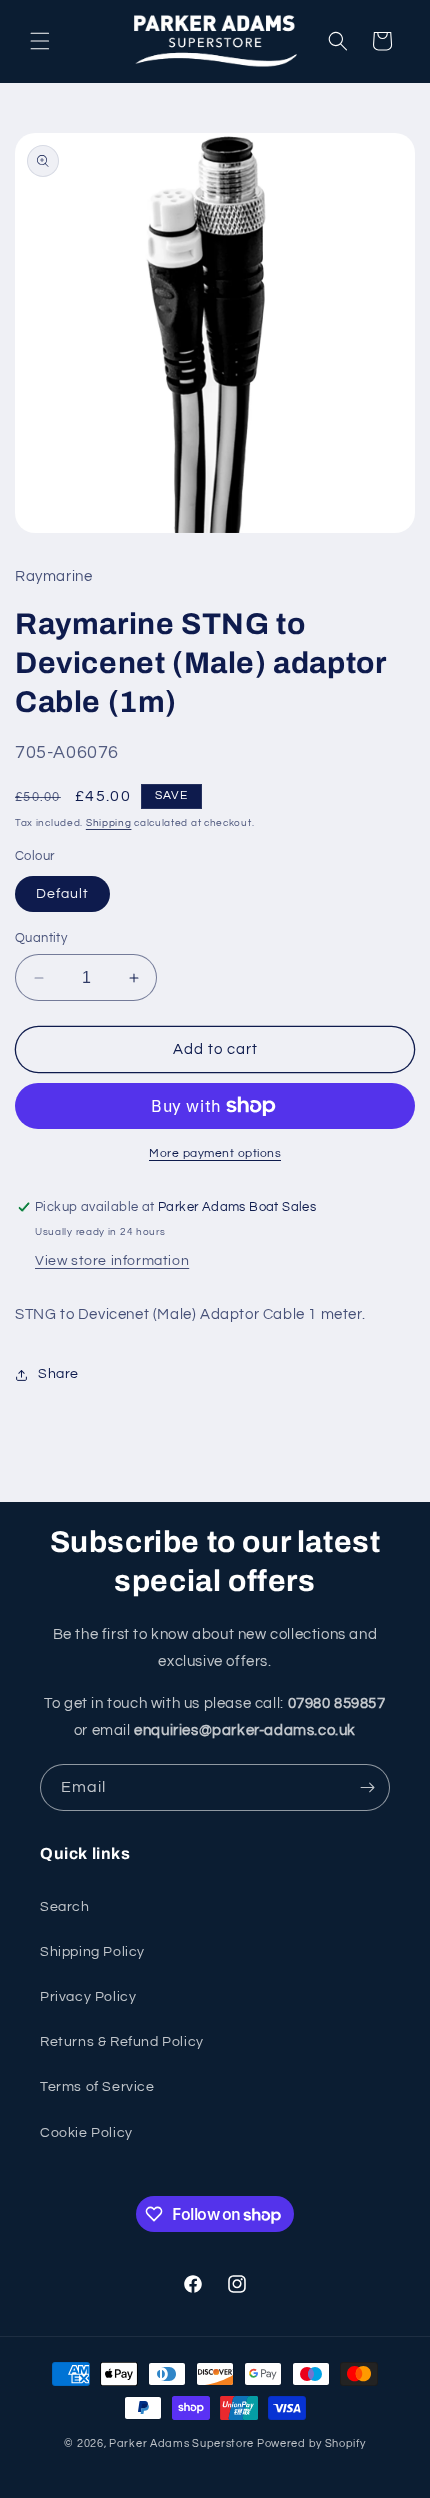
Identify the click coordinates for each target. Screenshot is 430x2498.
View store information (112, 1261)
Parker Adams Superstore (181, 2443)
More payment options (215, 1153)
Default (62, 894)
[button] (40, 41)
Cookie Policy (86, 2133)
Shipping (109, 823)
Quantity (41, 938)
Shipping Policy (92, 1952)
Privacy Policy (88, 1997)
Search (65, 1907)
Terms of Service (97, 2087)
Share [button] (58, 1374)
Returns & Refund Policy (122, 2042)
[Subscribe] (367, 1787)
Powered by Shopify (311, 2443)
